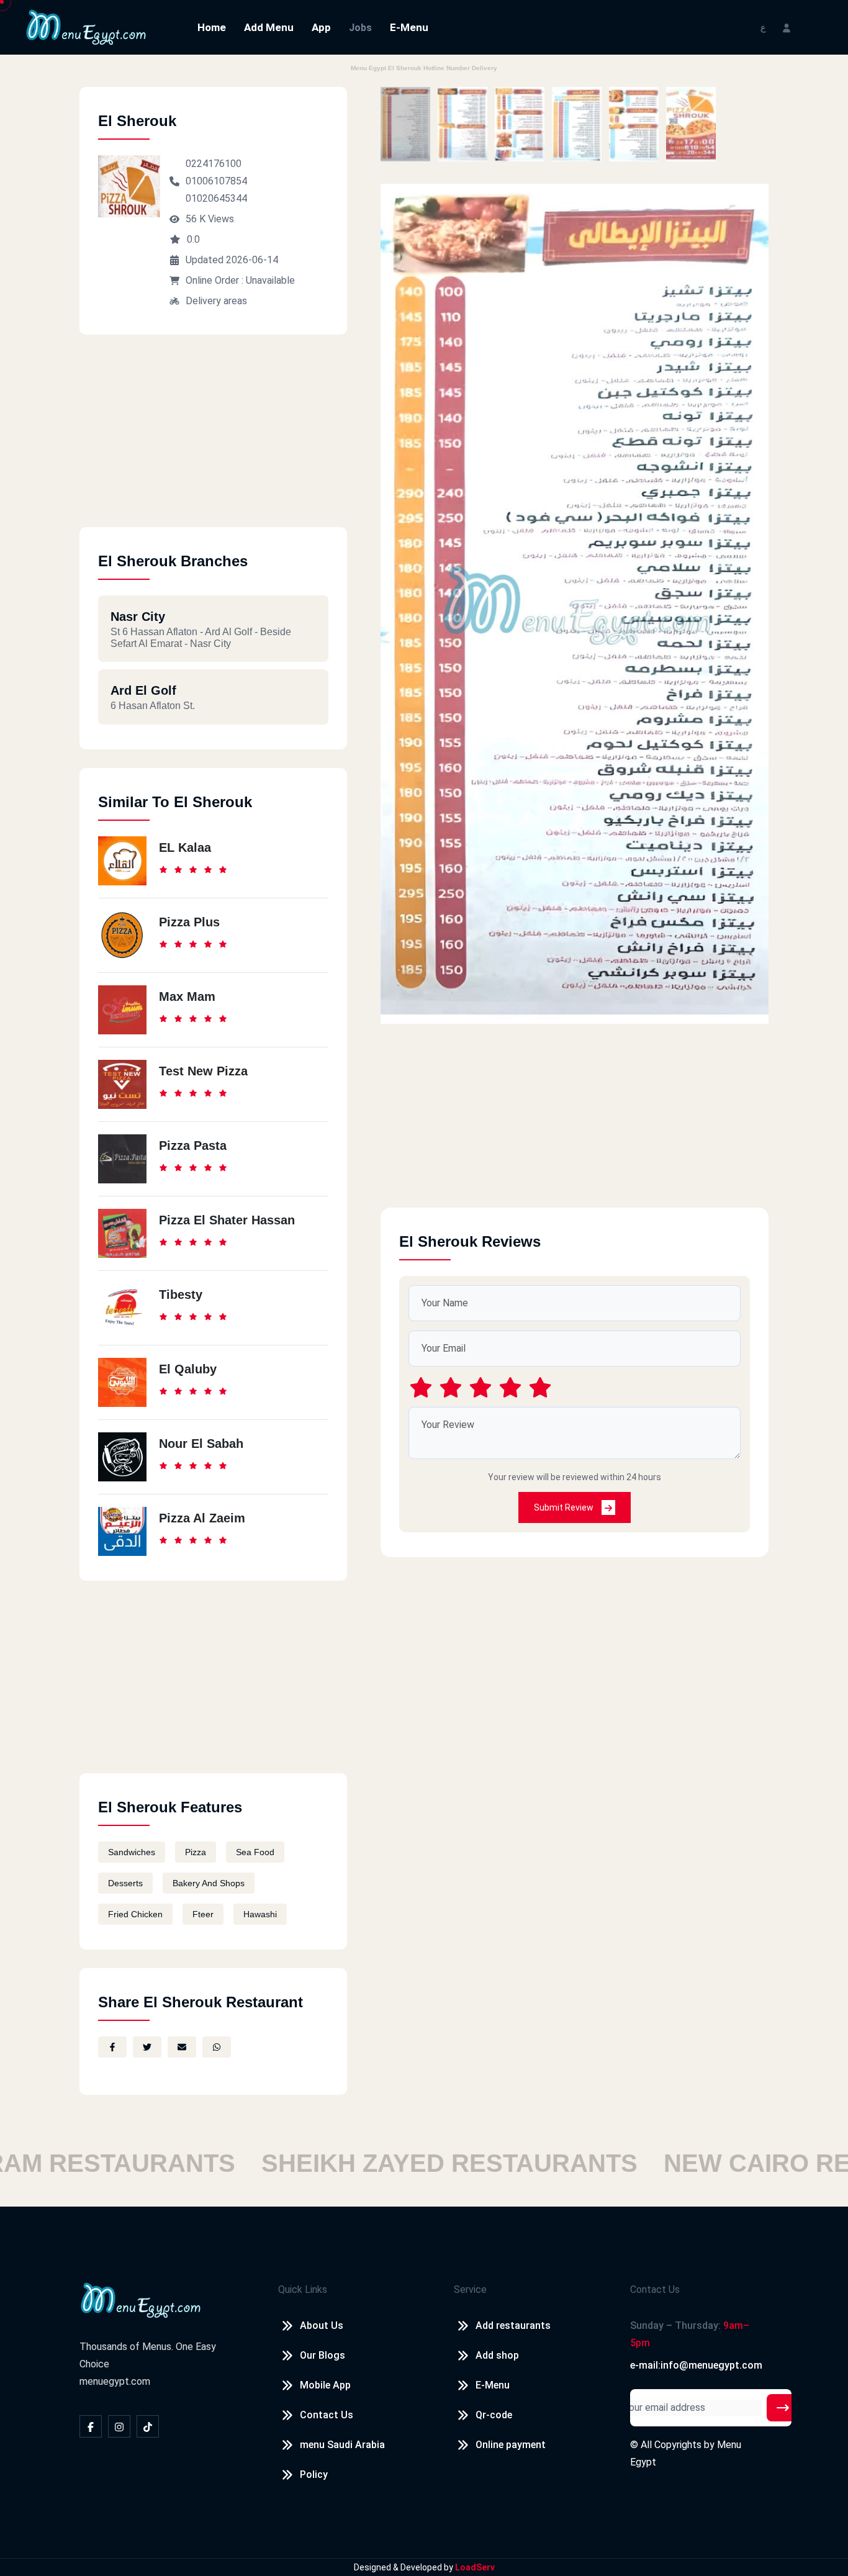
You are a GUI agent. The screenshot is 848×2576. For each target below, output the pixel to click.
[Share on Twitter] (147, 2047)
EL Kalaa (185, 847)
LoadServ (475, 2567)
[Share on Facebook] (112, 2047)
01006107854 (216, 181)
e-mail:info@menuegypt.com (696, 2365)
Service (470, 2289)
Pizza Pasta (193, 1146)
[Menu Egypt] (86, 26)
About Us (322, 2325)
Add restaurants (513, 2325)
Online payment (511, 2445)
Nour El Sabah (201, 1444)
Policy (314, 2474)
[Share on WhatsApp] (217, 2047)
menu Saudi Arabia (342, 2445)
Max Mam (187, 997)
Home (212, 27)
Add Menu (269, 27)
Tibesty (181, 1295)
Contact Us (327, 2415)
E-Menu (409, 27)
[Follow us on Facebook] (91, 2426)
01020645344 (216, 198)
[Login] (787, 27)
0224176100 (214, 164)
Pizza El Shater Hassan (227, 1220)
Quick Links (303, 2289)
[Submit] (783, 2408)
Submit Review (565, 1507)
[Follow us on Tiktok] (148, 2426)
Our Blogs (323, 2355)
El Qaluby (188, 1369)
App (321, 27)
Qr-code (494, 2415)
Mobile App (325, 2385)
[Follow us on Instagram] (119, 2426)
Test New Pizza (203, 1071)
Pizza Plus (189, 922)
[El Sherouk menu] (405, 124)
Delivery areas (216, 301)
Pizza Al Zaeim (202, 1518)
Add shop (497, 2355)
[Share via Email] (182, 2047)
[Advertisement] (213, 440)
